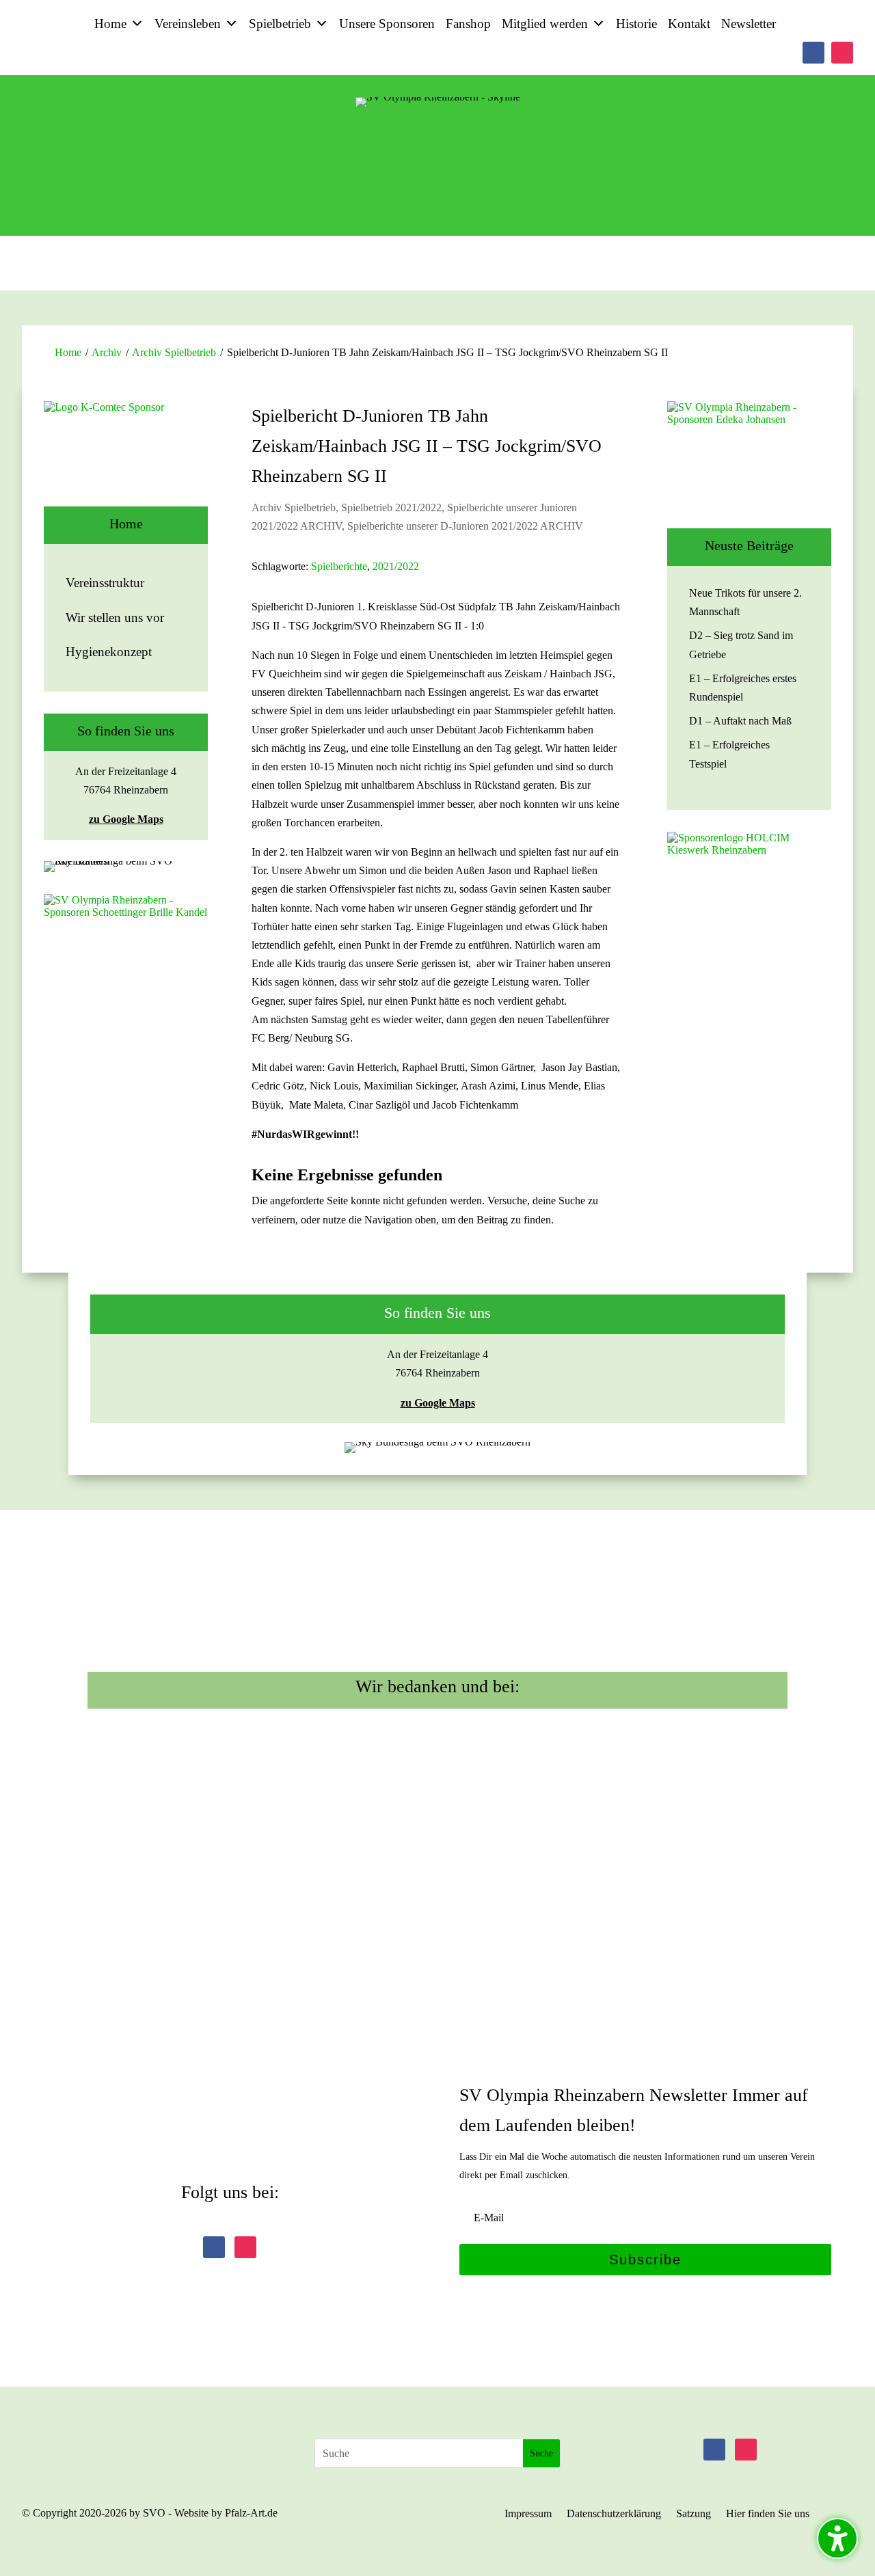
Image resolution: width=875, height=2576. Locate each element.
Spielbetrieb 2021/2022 (391, 507)
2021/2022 (396, 566)
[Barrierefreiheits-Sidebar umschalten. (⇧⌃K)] (837, 2538)
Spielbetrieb (280, 24)
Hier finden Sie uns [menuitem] (768, 2514)
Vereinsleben (188, 24)
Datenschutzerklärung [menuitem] (614, 2514)
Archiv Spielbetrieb (174, 352)
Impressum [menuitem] (528, 2514)
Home (110, 24)
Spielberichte (339, 566)
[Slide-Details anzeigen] (126, 454)
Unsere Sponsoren (387, 24)
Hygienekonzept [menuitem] (109, 652)
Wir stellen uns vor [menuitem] (115, 618)
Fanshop (468, 24)
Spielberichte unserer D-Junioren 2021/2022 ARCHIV (465, 526)
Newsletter (749, 24)
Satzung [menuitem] (694, 2514)
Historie (636, 24)
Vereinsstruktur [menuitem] (105, 583)
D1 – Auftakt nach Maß (740, 721)
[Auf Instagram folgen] (842, 53)
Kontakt (689, 24)
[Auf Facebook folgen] (813, 53)
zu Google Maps (126, 819)
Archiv (107, 352)
